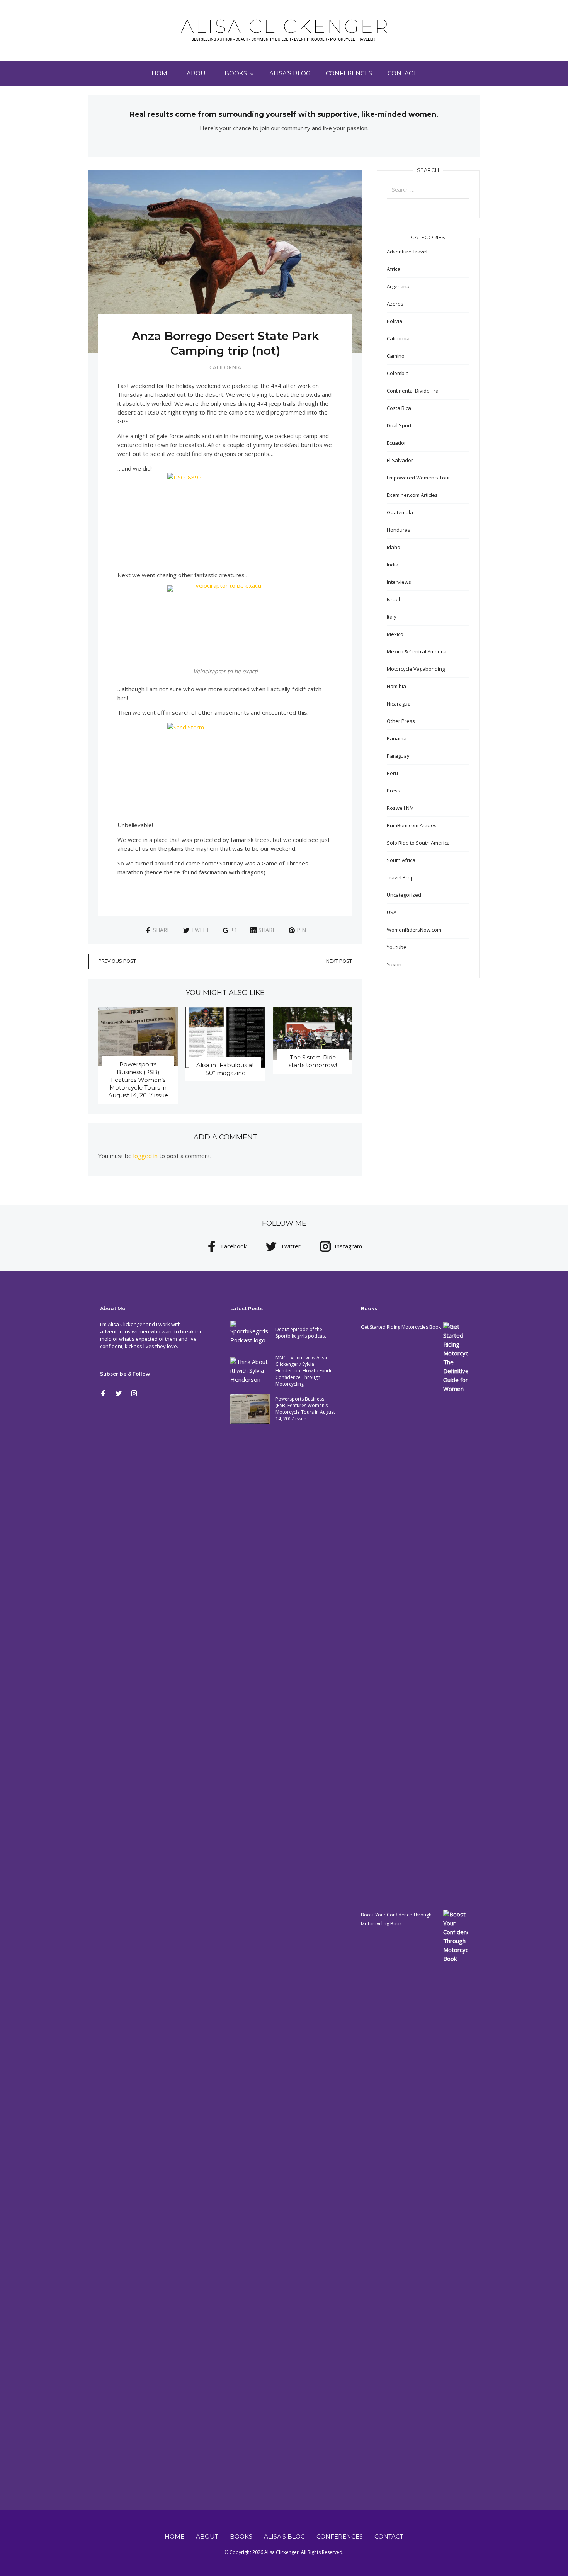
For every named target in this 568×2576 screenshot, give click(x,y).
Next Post (339, 961)
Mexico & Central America (417, 651)
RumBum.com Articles (412, 825)
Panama (397, 738)
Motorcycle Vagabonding (416, 669)
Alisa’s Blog (290, 73)
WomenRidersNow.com (414, 930)
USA (392, 912)
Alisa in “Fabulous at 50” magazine (225, 1069)
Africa (394, 269)
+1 (234, 930)
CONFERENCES (349, 73)
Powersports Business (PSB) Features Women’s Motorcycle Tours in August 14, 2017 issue (138, 1080)
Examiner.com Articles (412, 495)
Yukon (394, 964)
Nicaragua (399, 704)
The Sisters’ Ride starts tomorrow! (313, 1061)
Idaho (394, 547)
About (198, 73)
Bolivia (395, 321)
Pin (301, 930)
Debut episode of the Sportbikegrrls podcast (301, 1333)
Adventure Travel (407, 252)
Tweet (200, 930)
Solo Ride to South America (418, 843)
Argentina (398, 286)
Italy (392, 617)
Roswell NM (400, 808)
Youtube (397, 947)
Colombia (398, 373)
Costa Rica (399, 408)
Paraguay (398, 756)
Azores (395, 304)
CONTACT (402, 73)
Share (162, 930)
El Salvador (400, 460)
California (225, 367)
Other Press (401, 721)
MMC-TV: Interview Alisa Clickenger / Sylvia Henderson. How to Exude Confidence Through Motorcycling (304, 1371)
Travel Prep (400, 877)
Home (161, 73)
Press (394, 791)
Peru (392, 773)
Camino (396, 356)
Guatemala (400, 512)
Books (236, 73)
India (393, 565)
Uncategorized (404, 895)
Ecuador (396, 443)
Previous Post (117, 961)
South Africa (401, 860)
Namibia (396, 686)
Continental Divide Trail (414, 391)
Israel (393, 599)
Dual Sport (399, 425)
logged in (145, 1156)
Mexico (395, 634)
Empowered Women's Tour (418, 478)
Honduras (399, 530)
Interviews (399, 582)
